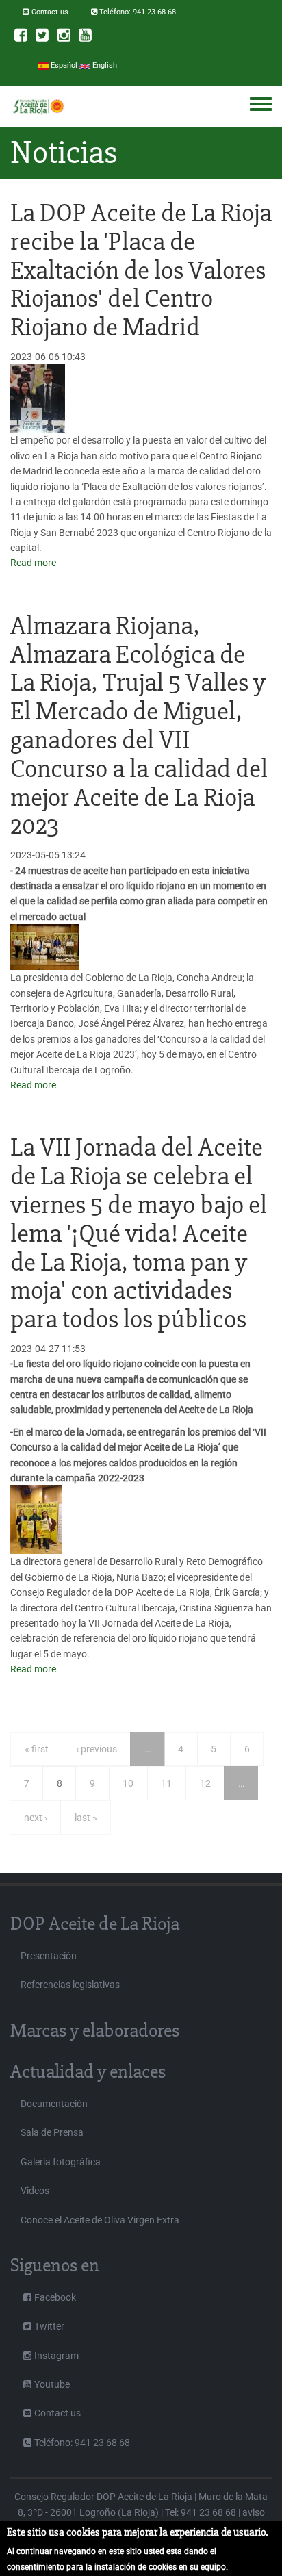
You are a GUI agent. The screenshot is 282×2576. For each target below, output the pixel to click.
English (104, 65)
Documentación (54, 2104)
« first (37, 1749)
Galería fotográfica (61, 2162)
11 (166, 1783)
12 (205, 1783)
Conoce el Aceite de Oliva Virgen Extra (100, 2220)
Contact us (50, 12)
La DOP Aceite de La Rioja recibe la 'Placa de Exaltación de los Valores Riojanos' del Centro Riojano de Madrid (141, 270)
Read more (33, 563)
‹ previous (97, 1749)
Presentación (49, 1956)
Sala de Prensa (52, 2132)
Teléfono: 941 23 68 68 (138, 12)
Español (63, 65)
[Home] (38, 106)
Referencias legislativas (70, 1985)
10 (128, 1783)
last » (86, 1818)
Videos (35, 2191)
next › (36, 1818)
